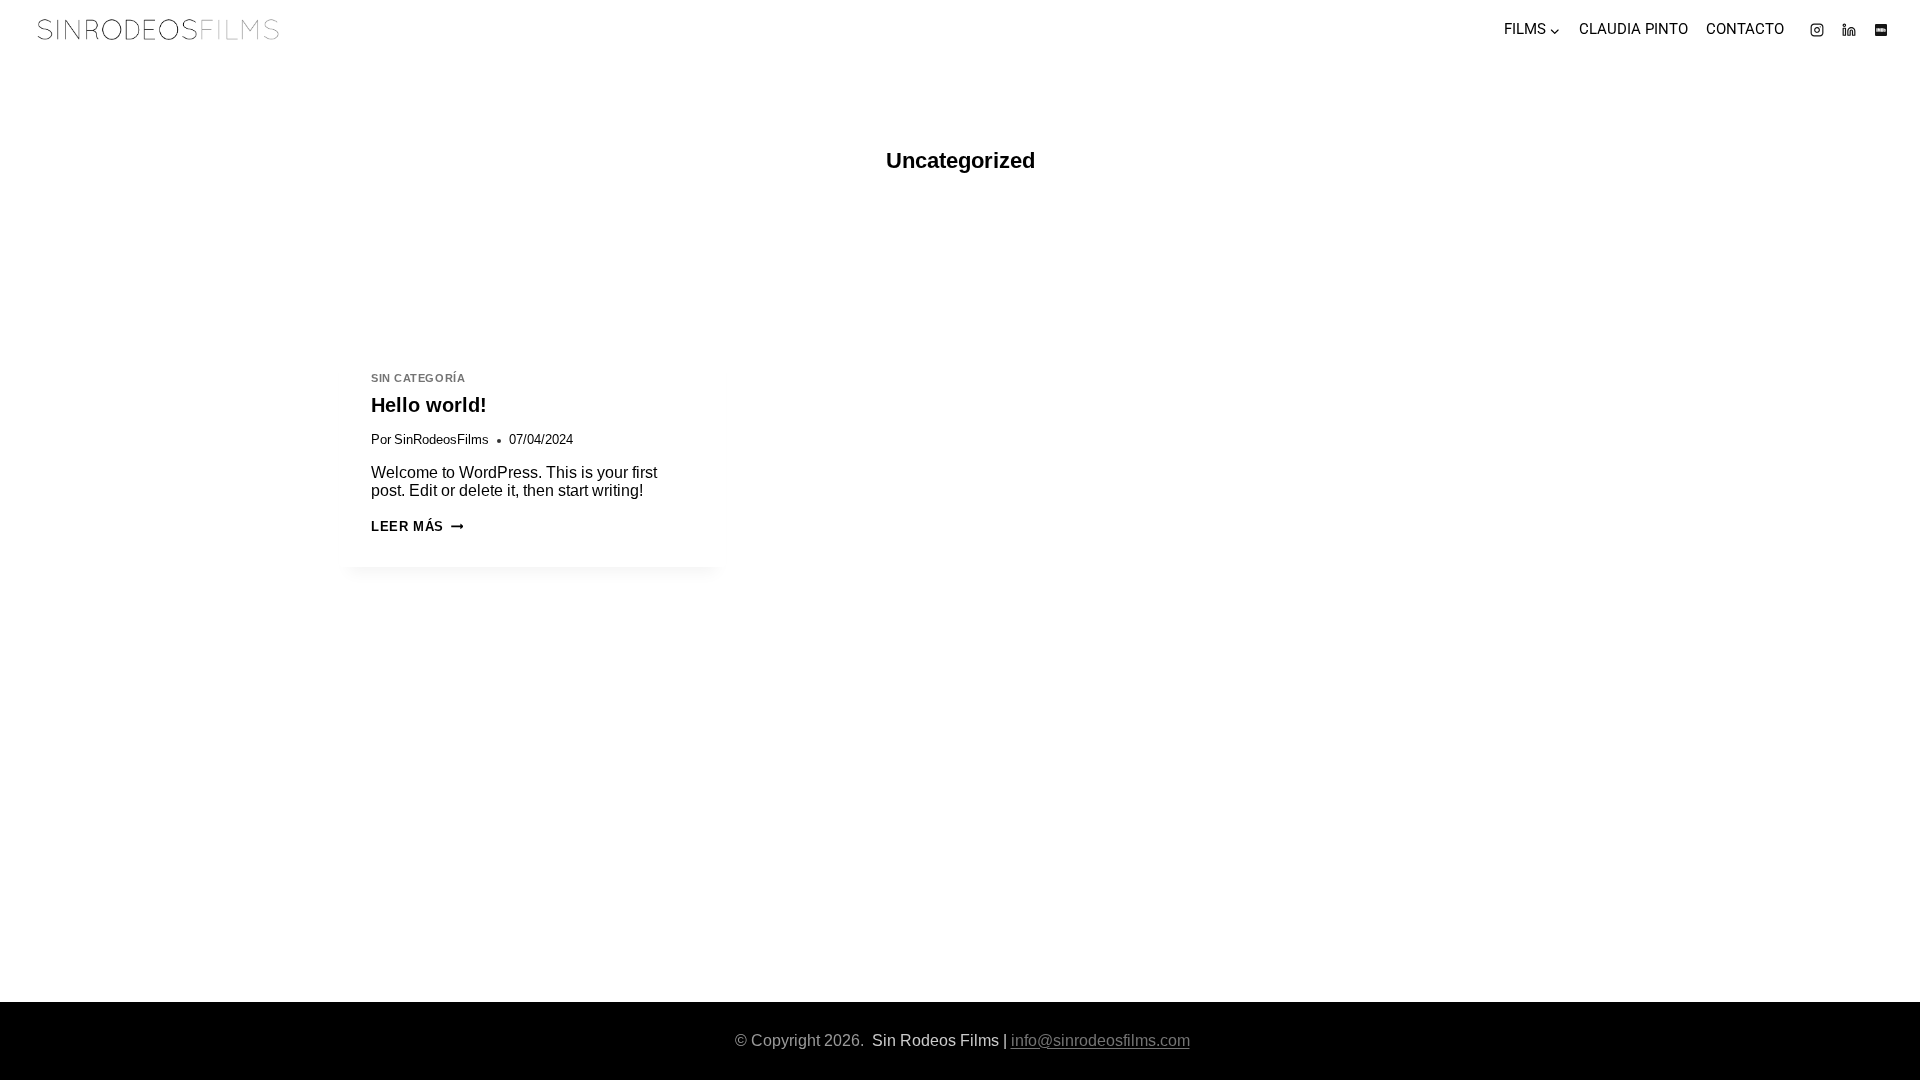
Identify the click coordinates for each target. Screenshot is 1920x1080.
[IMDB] (1881, 30)
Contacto (1745, 29)
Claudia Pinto (1633, 29)
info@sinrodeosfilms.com (1100, 1040)
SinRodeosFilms (441, 439)
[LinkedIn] (1849, 30)
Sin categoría (418, 378)
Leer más (417, 526)
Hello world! (429, 405)
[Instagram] (1817, 30)
